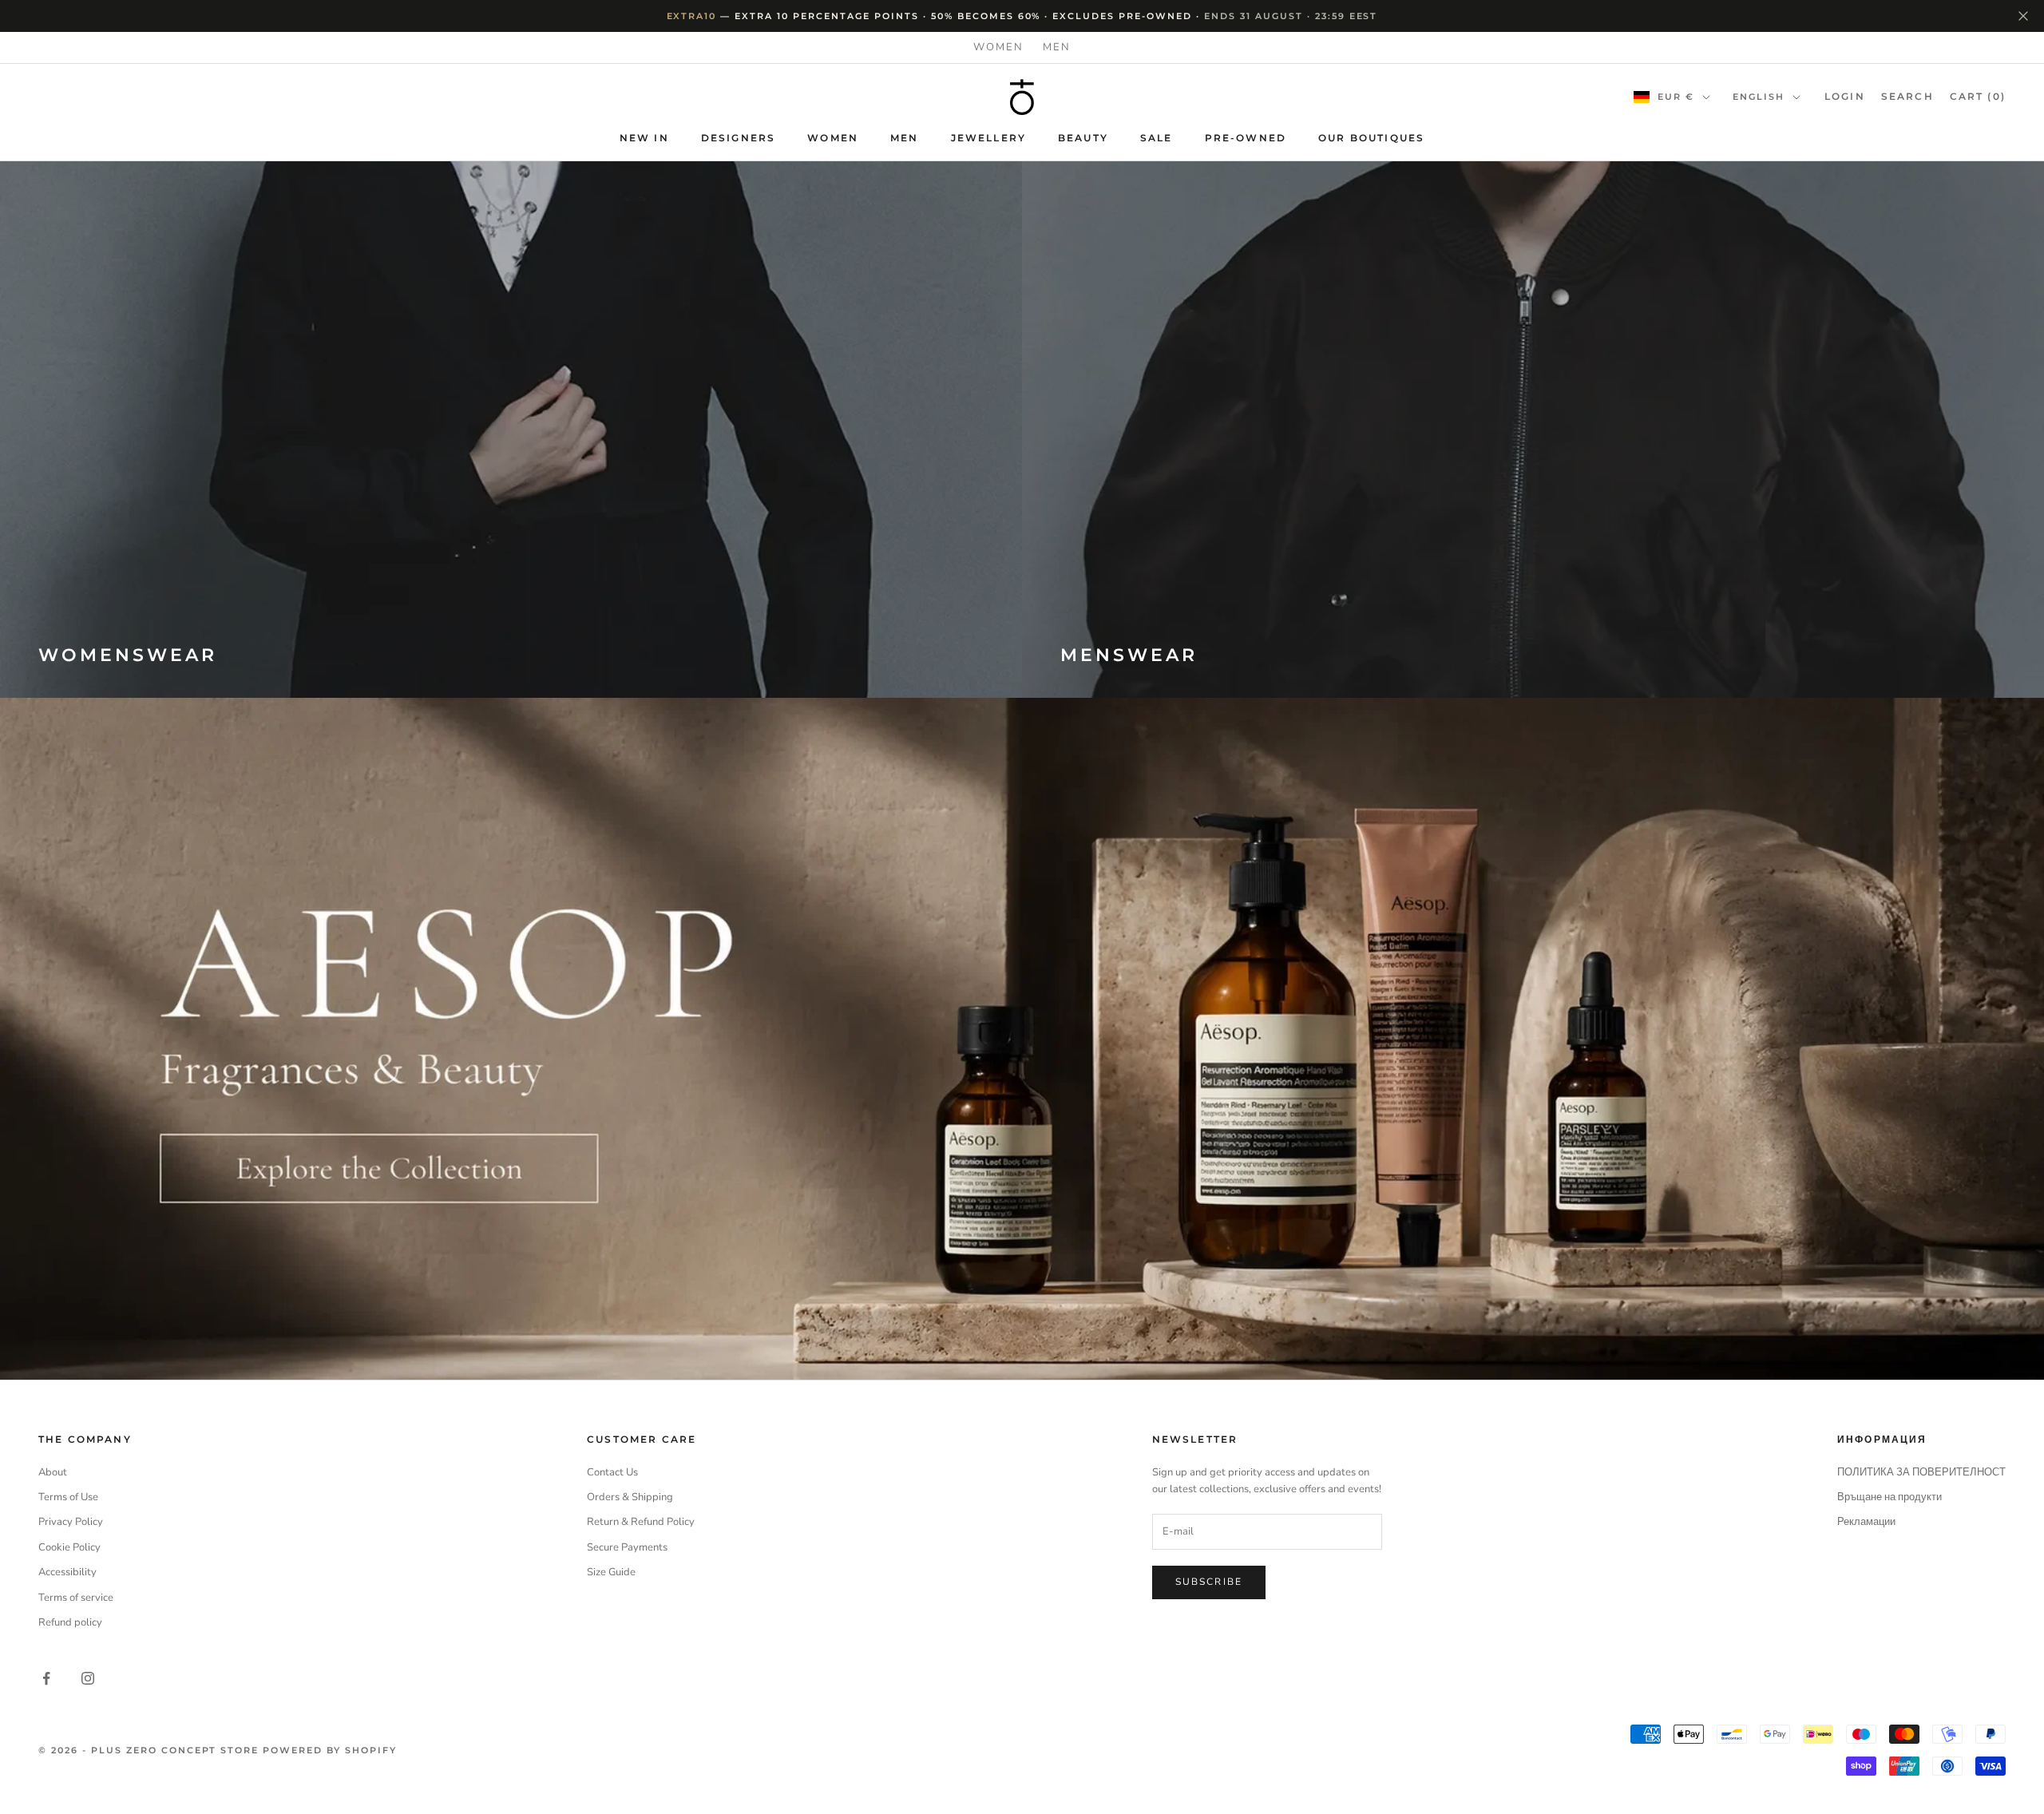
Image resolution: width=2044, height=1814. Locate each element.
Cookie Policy (69, 1547)
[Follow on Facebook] (46, 1678)
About (53, 1472)
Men (1057, 47)
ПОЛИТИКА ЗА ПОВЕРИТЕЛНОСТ (1921, 1472)
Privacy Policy (71, 1522)
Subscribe (1209, 1582)
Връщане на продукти (1890, 1497)
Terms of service (76, 1598)
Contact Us (612, 1472)
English (1759, 97)
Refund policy (70, 1622)
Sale (1157, 138)
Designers (738, 138)
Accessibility (67, 1572)
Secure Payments (627, 1547)
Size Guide (611, 1572)
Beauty (1083, 138)
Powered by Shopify (330, 1750)
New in (644, 138)
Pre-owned (1246, 138)
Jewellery (988, 138)
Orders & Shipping (630, 1497)
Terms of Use (68, 1497)
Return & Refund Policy (641, 1522)
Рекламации (1866, 1522)
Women (998, 47)
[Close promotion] (2023, 16)
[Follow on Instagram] (88, 1678)
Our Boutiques (1371, 138)
